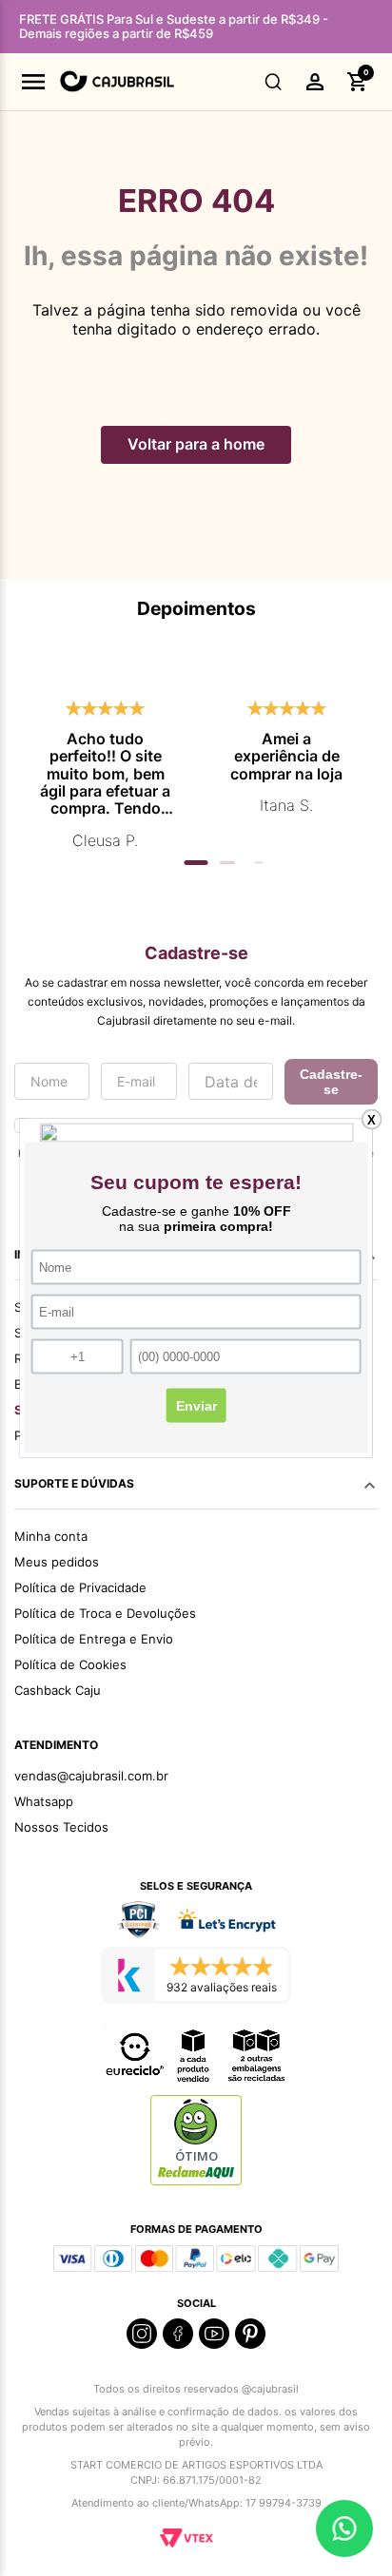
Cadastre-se (331, 1082)
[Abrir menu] (33, 82)
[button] (274, 82)
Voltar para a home (196, 444)
